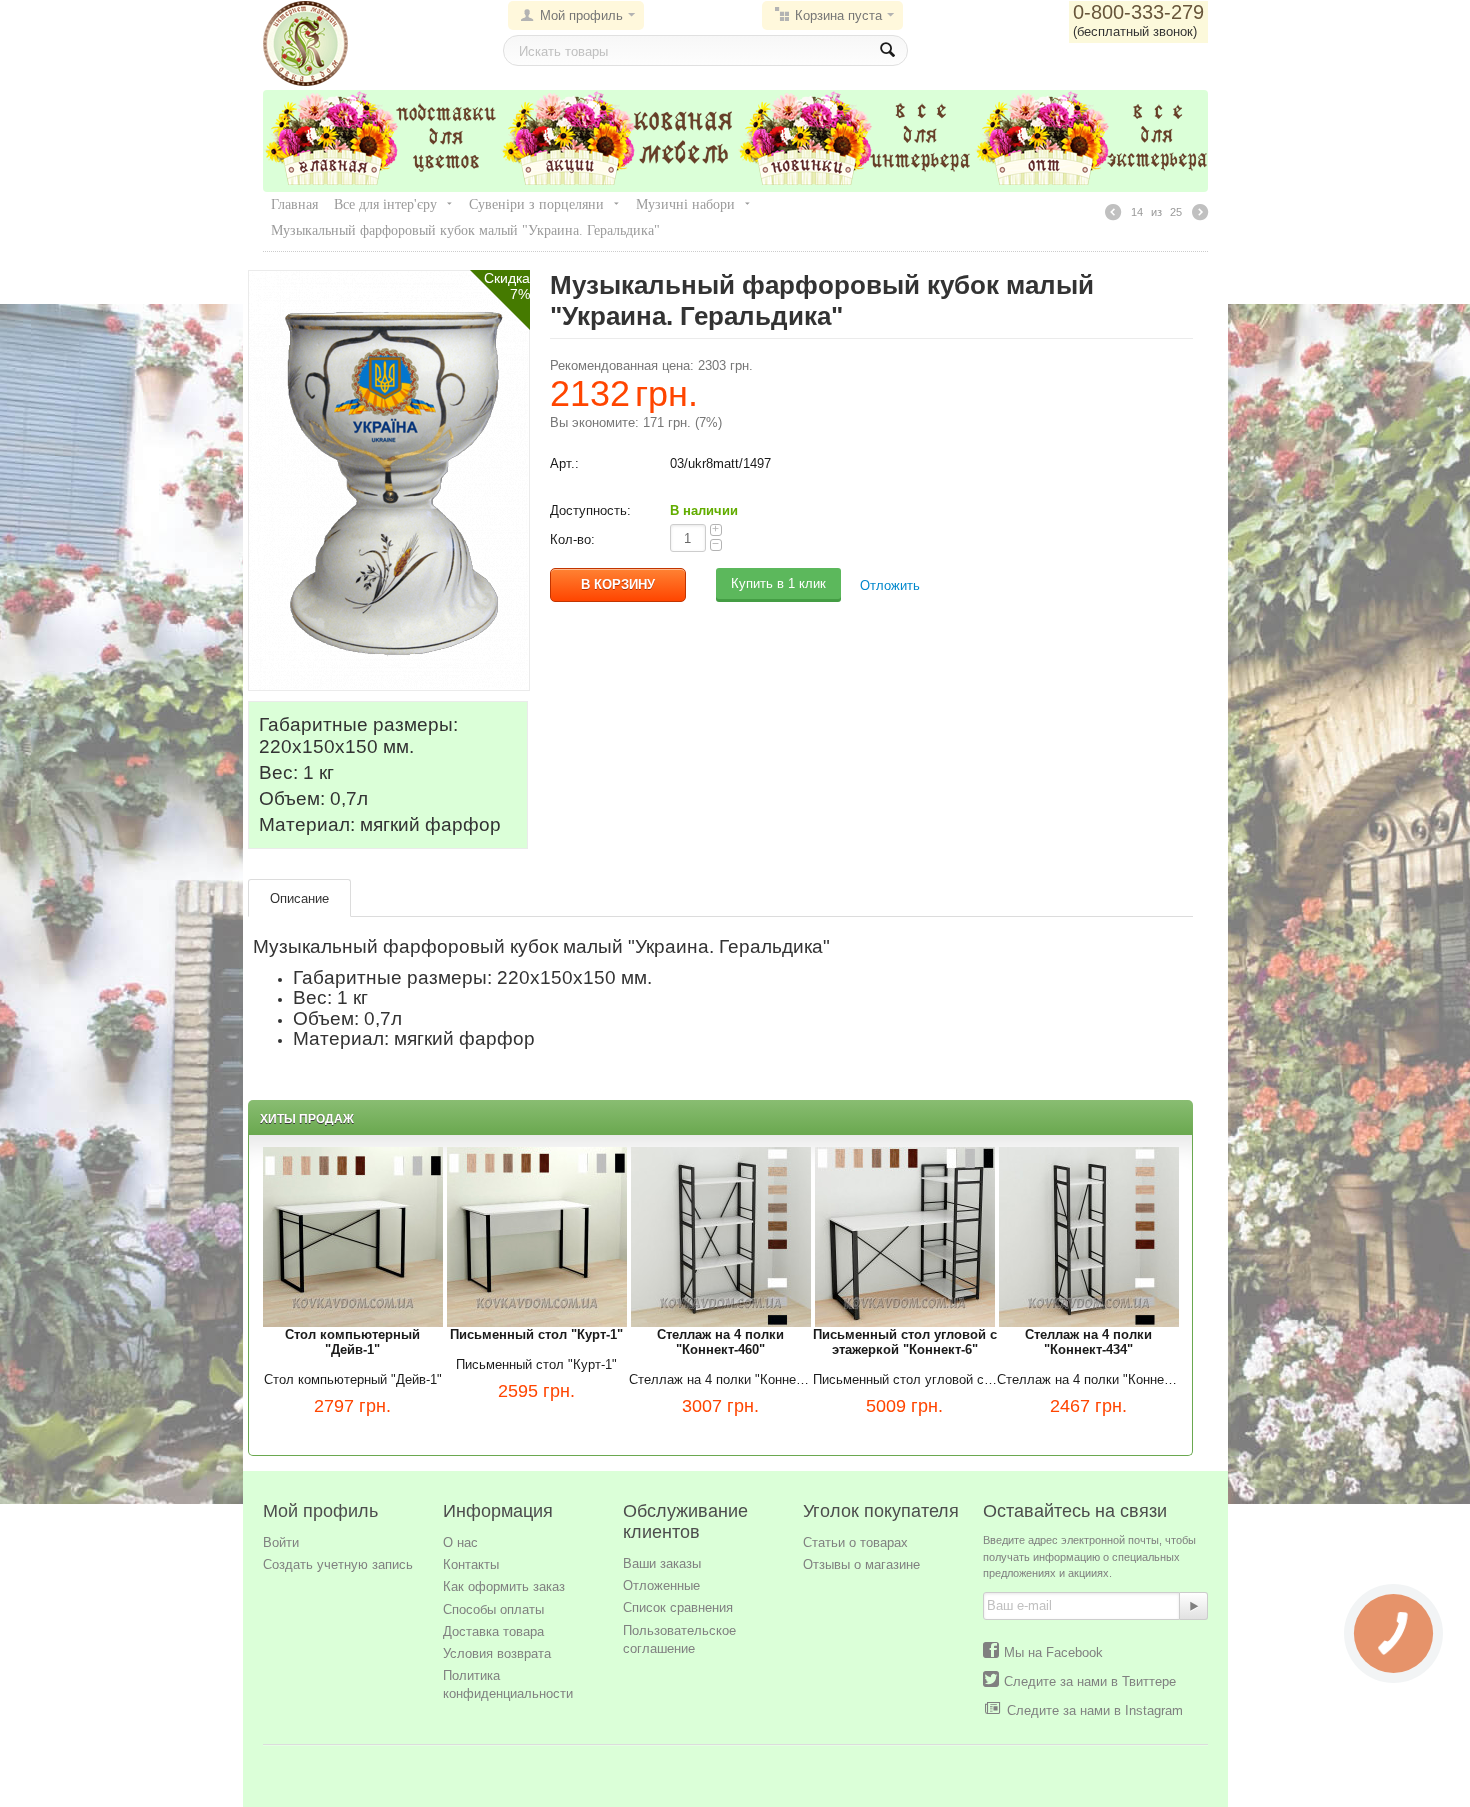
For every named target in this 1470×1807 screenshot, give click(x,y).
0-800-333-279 (1138, 12)
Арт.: (564, 463)
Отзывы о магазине (861, 1564)
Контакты (471, 1564)
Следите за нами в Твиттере (1090, 1681)
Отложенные (661, 1585)
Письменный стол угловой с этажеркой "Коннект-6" (905, 1379)
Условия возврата (497, 1653)
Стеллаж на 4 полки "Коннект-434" (1089, 1379)
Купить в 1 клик (778, 583)
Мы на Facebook (1053, 1652)
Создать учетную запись (338, 1564)
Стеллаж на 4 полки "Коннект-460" (721, 1379)
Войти (281, 1542)
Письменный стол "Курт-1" (536, 1364)
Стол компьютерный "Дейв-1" (353, 1379)
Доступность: (590, 510)
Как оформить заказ (504, 1586)
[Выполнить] (1194, 1606)
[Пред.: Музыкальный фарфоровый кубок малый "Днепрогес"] (1113, 215)
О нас (460, 1542)
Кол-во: (572, 539)
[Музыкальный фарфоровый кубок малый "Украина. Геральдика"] (389, 479)
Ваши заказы (662, 1563)
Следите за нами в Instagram (1095, 1710)
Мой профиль (581, 15)
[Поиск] (887, 50)
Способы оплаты (493, 1609)
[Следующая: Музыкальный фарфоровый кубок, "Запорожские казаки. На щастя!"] (1200, 215)
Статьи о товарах (855, 1542)
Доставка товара (493, 1631)
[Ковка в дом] (305, 42)
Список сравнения (678, 1607)
